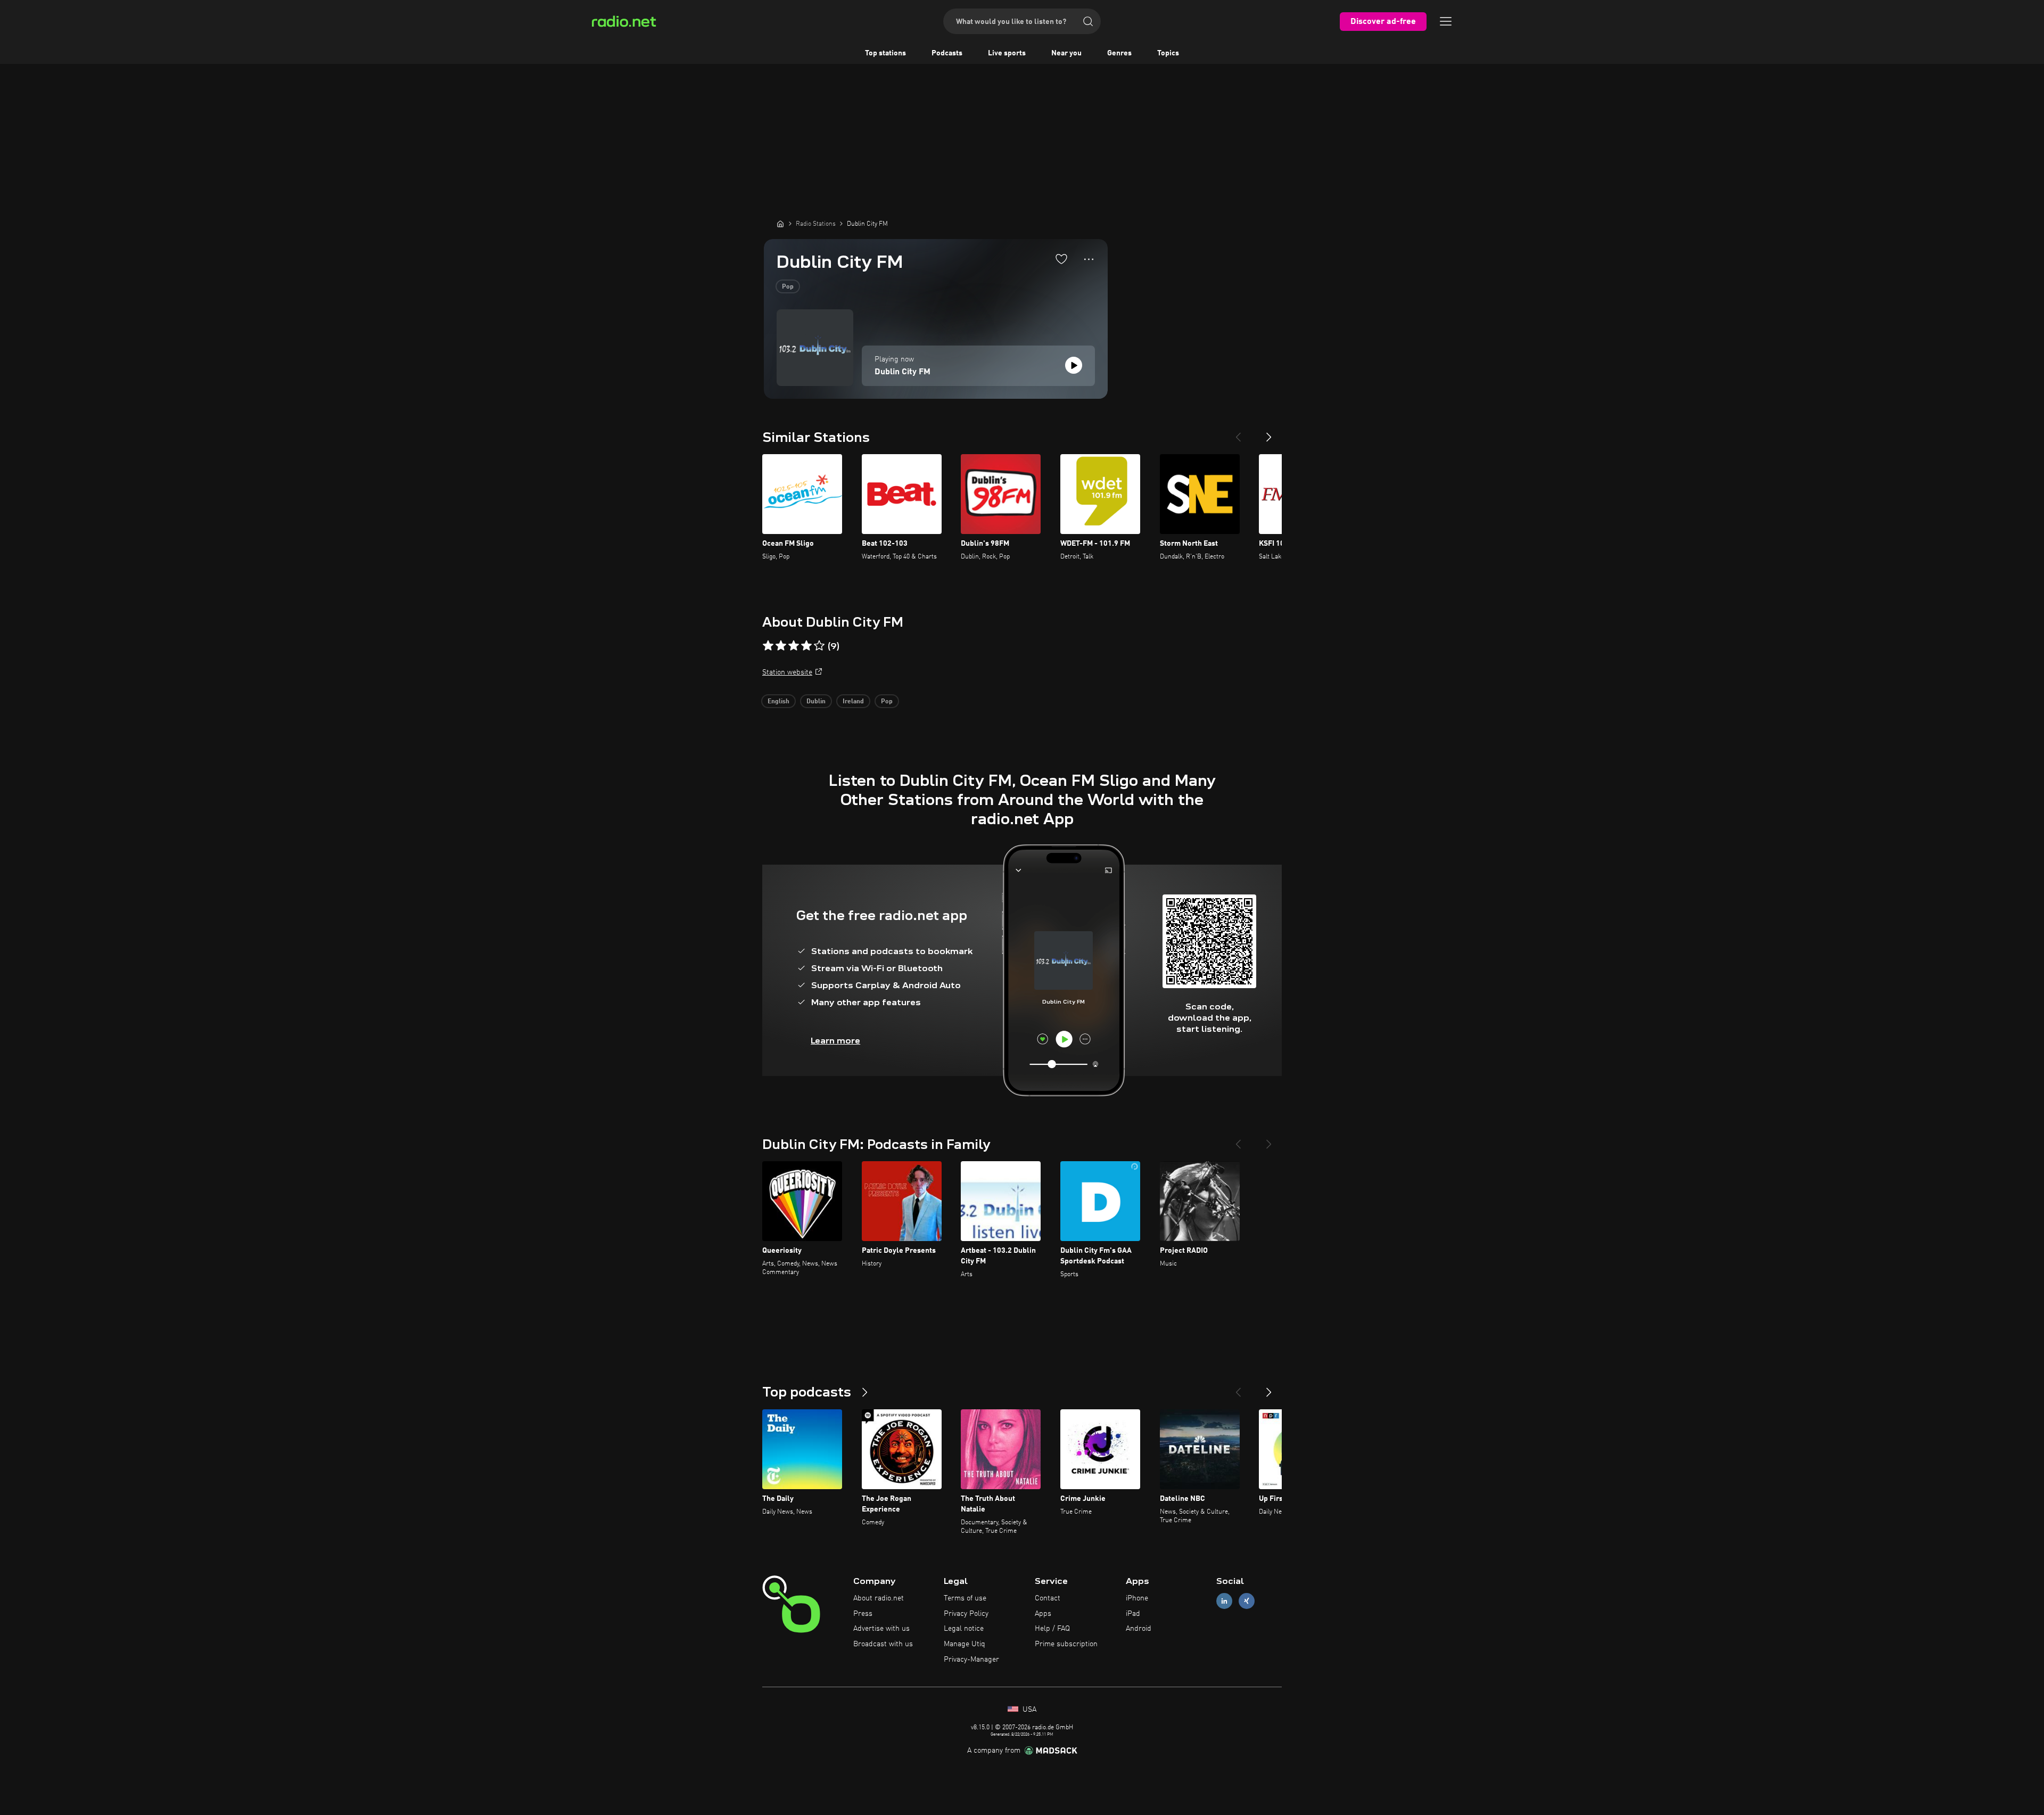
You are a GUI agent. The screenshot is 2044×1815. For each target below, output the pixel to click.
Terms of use (965, 1598)
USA (1028, 1710)
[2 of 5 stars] (781, 646)
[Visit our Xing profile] (1247, 1601)
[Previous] (1238, 433)
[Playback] (1074, 365)
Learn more (835, 1041)
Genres (1119, 53)
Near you (1066, 53)
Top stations (885, 53)
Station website (787, 672)
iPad (1133, 1614)
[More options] (1089, 259)
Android (1139, 1629)
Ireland (853, 702)
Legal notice (964, 1629)
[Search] (1088, 21)
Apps (1043, 1614)
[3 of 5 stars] (794, 646)
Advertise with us (881, 1629)
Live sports (1007, 53)
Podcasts (947, 53)
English (778, 702)
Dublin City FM (903, 372)
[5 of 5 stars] (819, 646)
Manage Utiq (965, 1644)
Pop (788, 287)
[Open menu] (1446, 21)
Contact (1048, 1598)
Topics (1168, 53)
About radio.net (879, 1598)
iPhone (1137, 1598)
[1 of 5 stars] (768, 646)
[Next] (1269, 433)
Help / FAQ (1052, 1629)
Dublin (816, 702)
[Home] (780, 224)
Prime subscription (1066, 1644)
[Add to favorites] (1061, 259)
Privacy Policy (966, 1614)
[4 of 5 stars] (806, 646)
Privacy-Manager (971, 1660)
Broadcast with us (883, 1644)
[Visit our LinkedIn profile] (1224, 1601)
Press (863, 1614)
